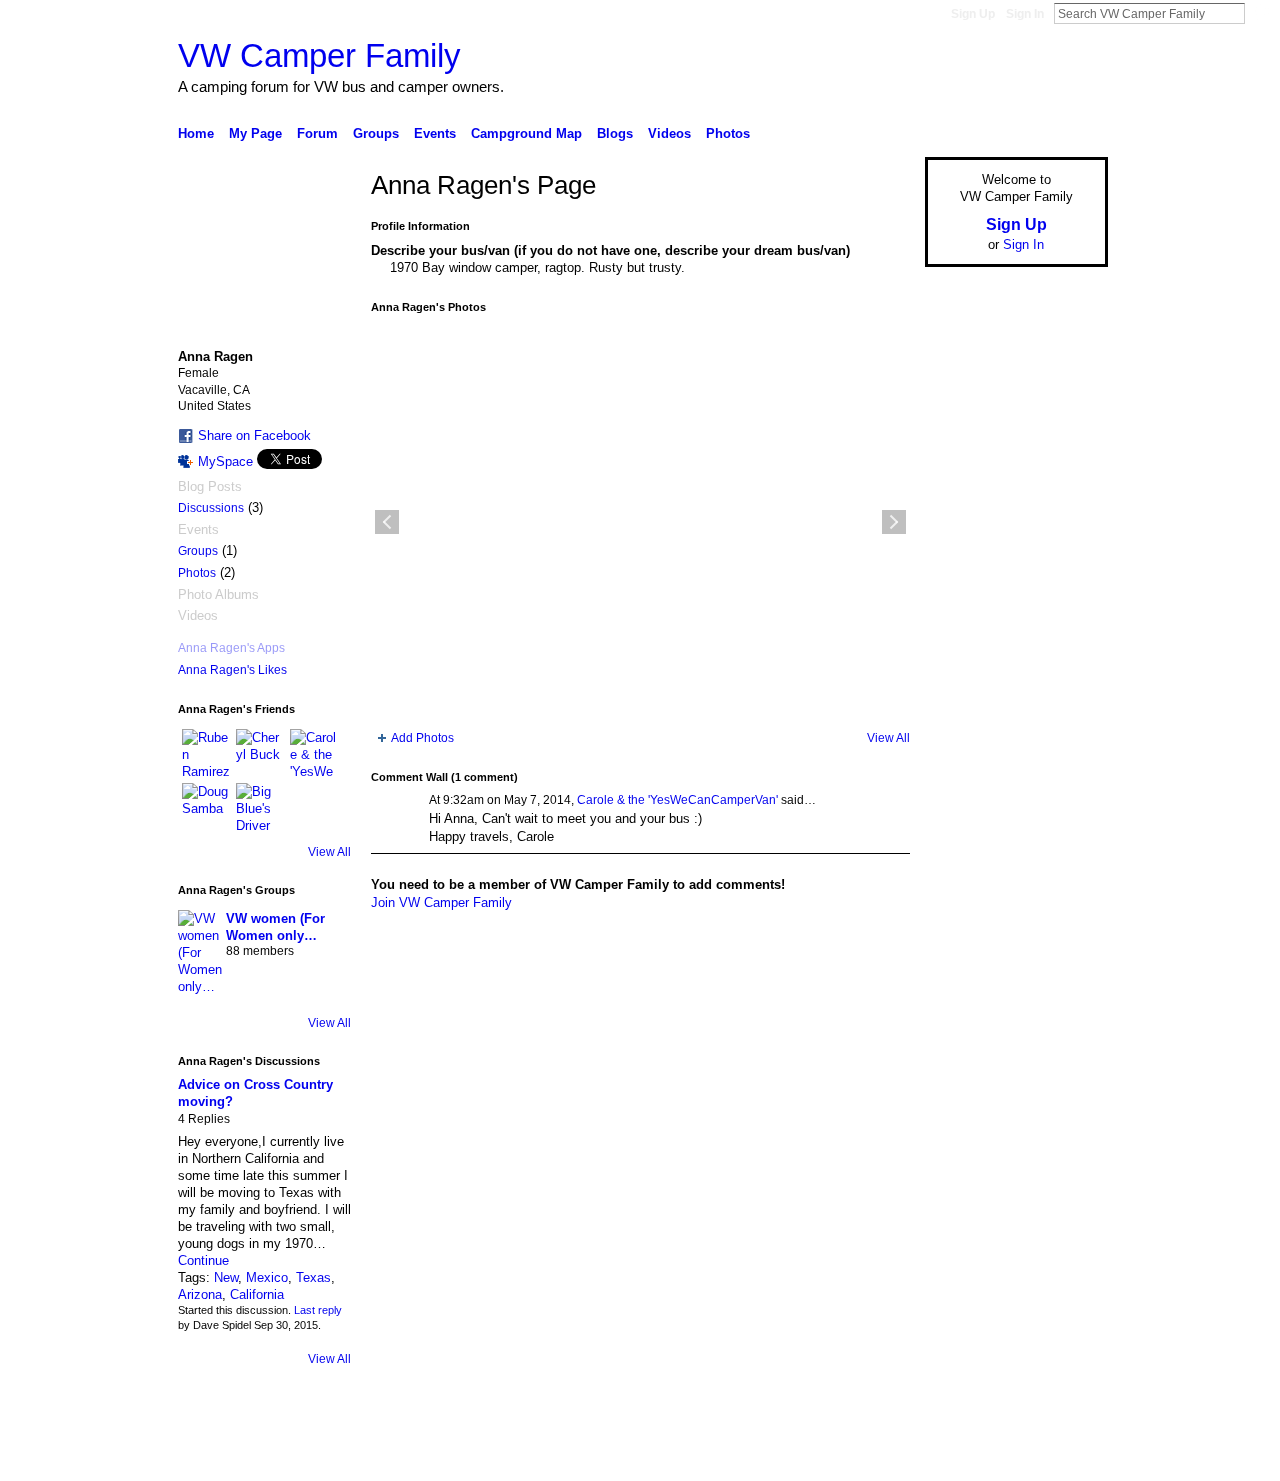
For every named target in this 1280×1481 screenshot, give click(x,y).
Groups (198, 551)
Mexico (267, 1277)
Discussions (211, 508)
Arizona (200, 1294)
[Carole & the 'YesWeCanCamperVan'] (314, 753)
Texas (313, 1277)
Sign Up (973, 14)
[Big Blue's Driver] (260, 807)
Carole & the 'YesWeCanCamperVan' (677, 800)
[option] (640, 522)
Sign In (1025, 14)
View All (329, 852)
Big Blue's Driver (329, 1458)
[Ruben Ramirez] (206, 753)
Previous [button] (387, 522)
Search (1261, 13)
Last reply (318, 1310)
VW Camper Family (319, 55)
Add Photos (422, 738)
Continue (203, 1260)
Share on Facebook (254, 435)
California (257, 1294)
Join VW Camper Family (441, 902)
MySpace (225, 461)
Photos (197, 573)
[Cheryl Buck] (260, 753)
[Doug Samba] (206, 807)
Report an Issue (960, 1458)
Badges (881, 1458)
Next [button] (894, 522)
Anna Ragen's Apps (231, 648)
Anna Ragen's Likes (232, 670)
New (226, 1277)
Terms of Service (1063, 1458)
